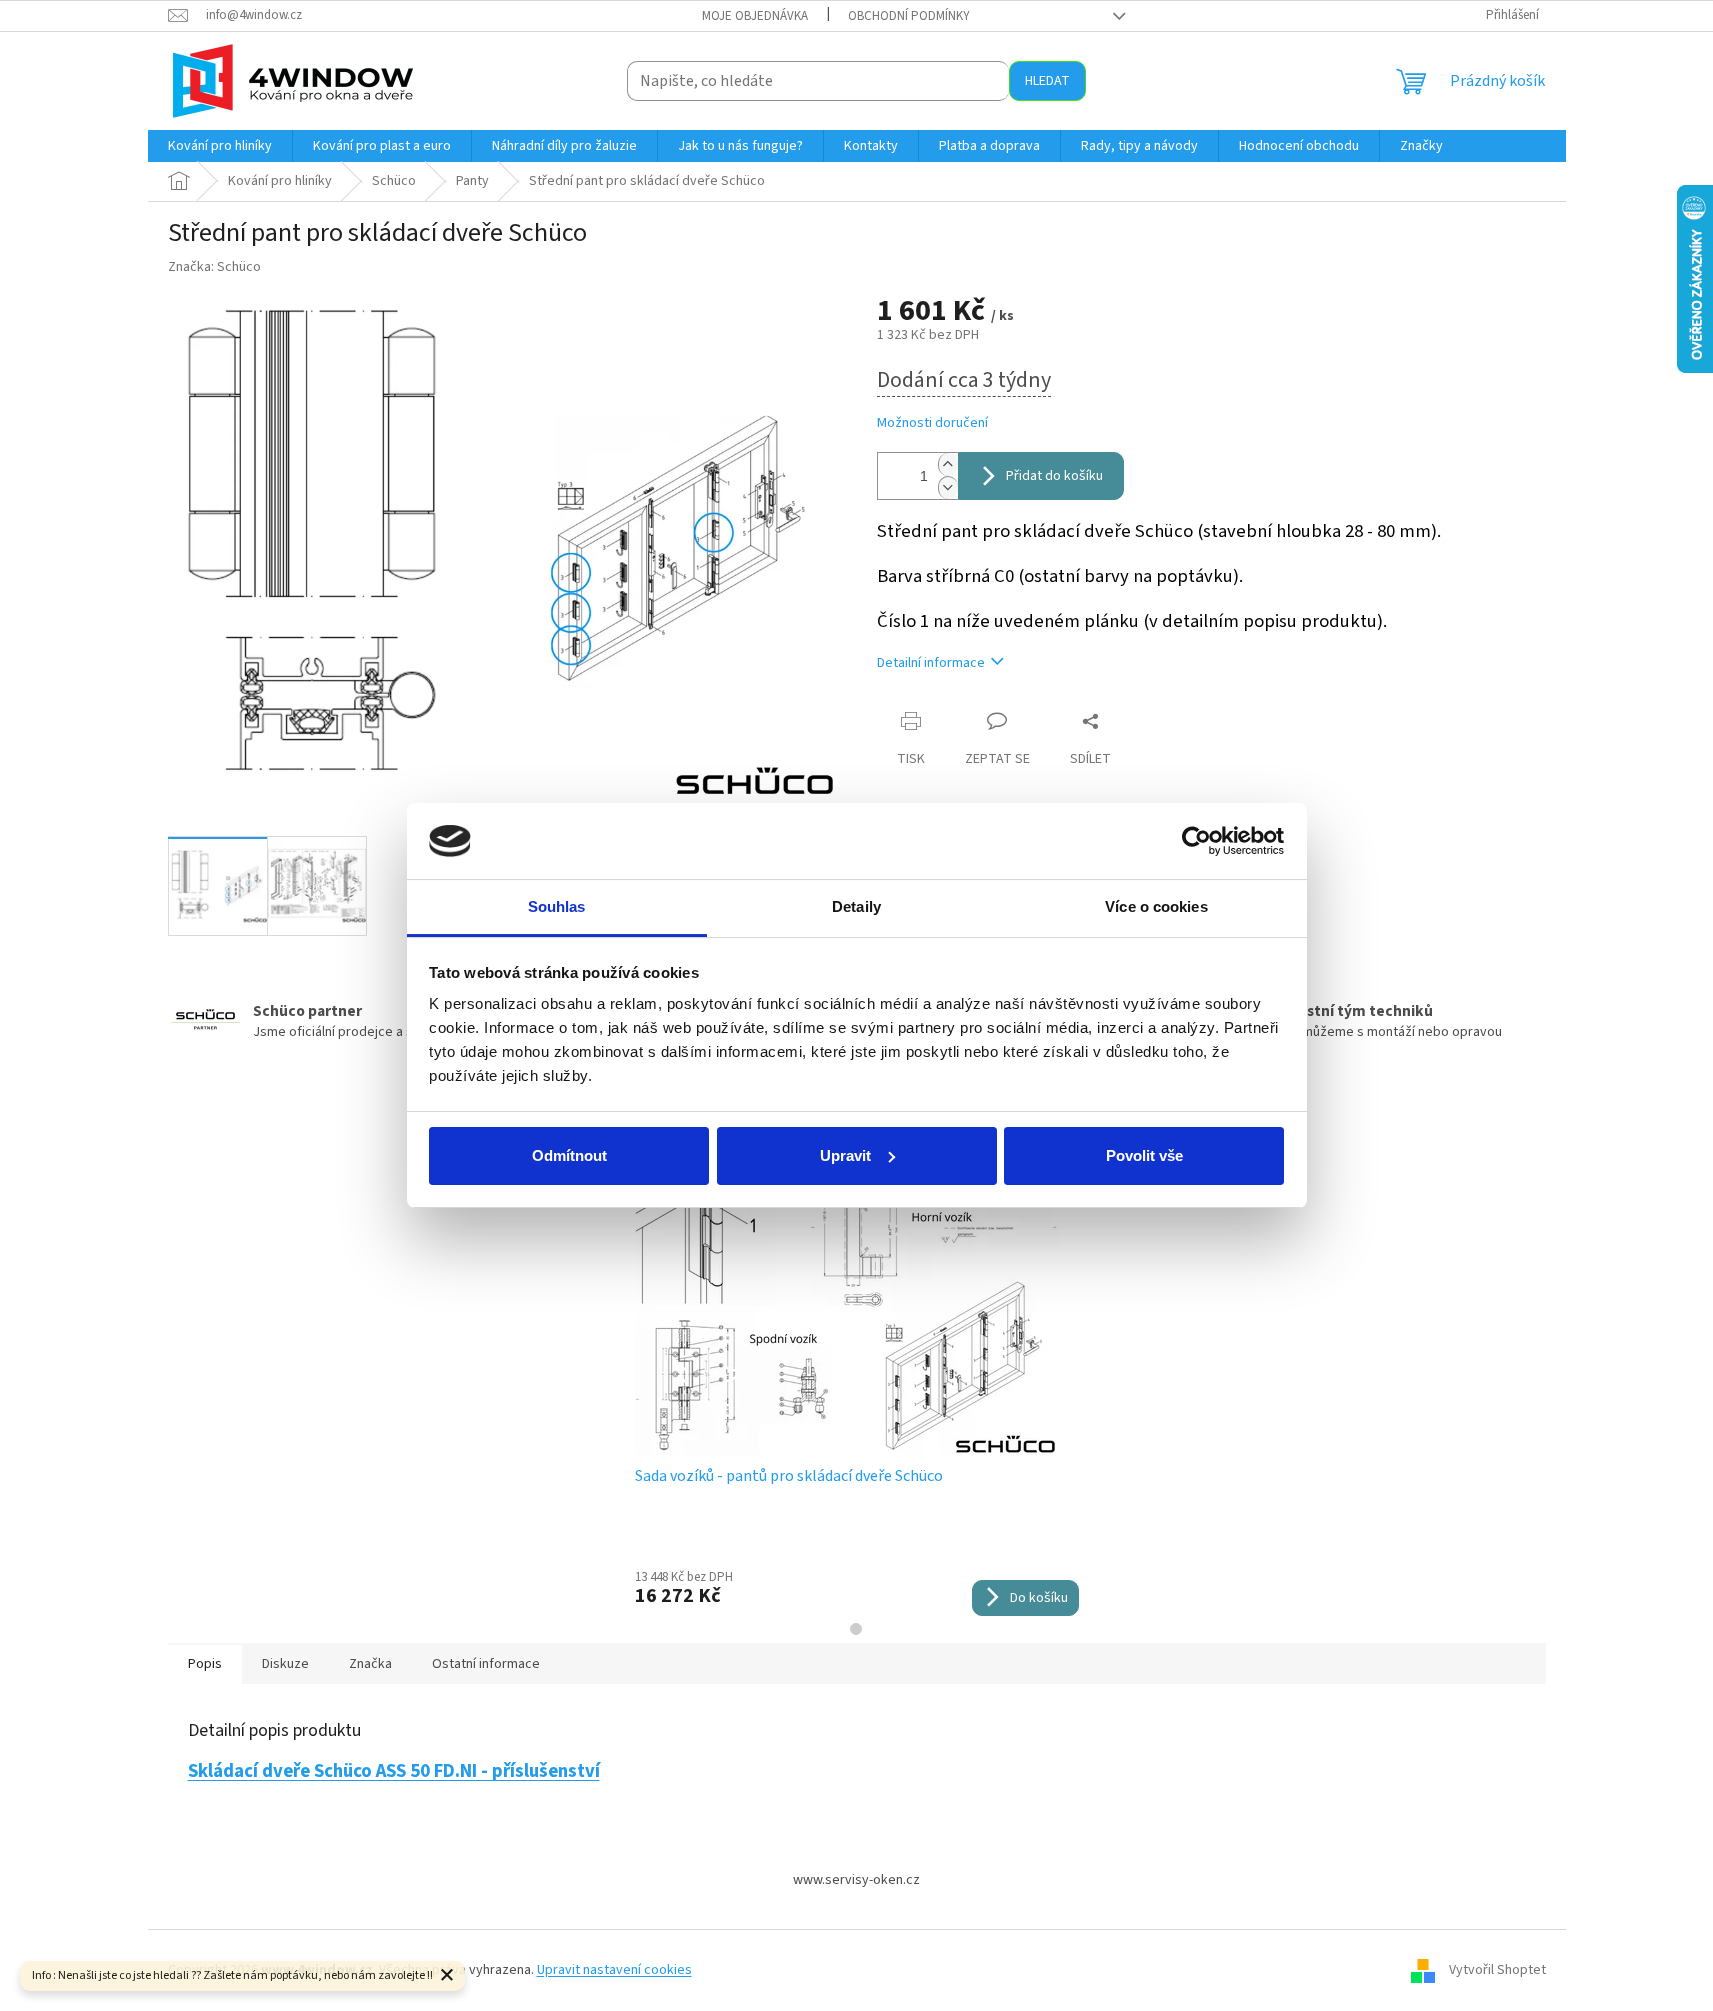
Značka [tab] (370, 1664)
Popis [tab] (205, 1664)
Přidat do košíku (1054, 476)
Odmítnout (569, 1155)
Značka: (214, 267)
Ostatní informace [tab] (486, 1664)
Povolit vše (1144, 1155)
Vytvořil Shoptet (1497, 1970)
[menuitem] (220, 146)
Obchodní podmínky (909, 16)
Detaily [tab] (856, 906)
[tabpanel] (857, 1377)
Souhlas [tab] (557, 906)
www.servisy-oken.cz (856, 1880)
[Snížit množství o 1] (948, 487)
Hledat (1047, 81)
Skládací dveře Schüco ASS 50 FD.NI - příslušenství (394, 1771)
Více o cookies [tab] (1156, 906)
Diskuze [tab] (285, 1664)
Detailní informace (931, 663)
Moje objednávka (755, 16)
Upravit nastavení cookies (614, 1970)
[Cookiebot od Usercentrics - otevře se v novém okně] (1196, 841)
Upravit (845, 1155)
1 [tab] (856, 1629)
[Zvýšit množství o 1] (948, 464)
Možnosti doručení (932, 423)
